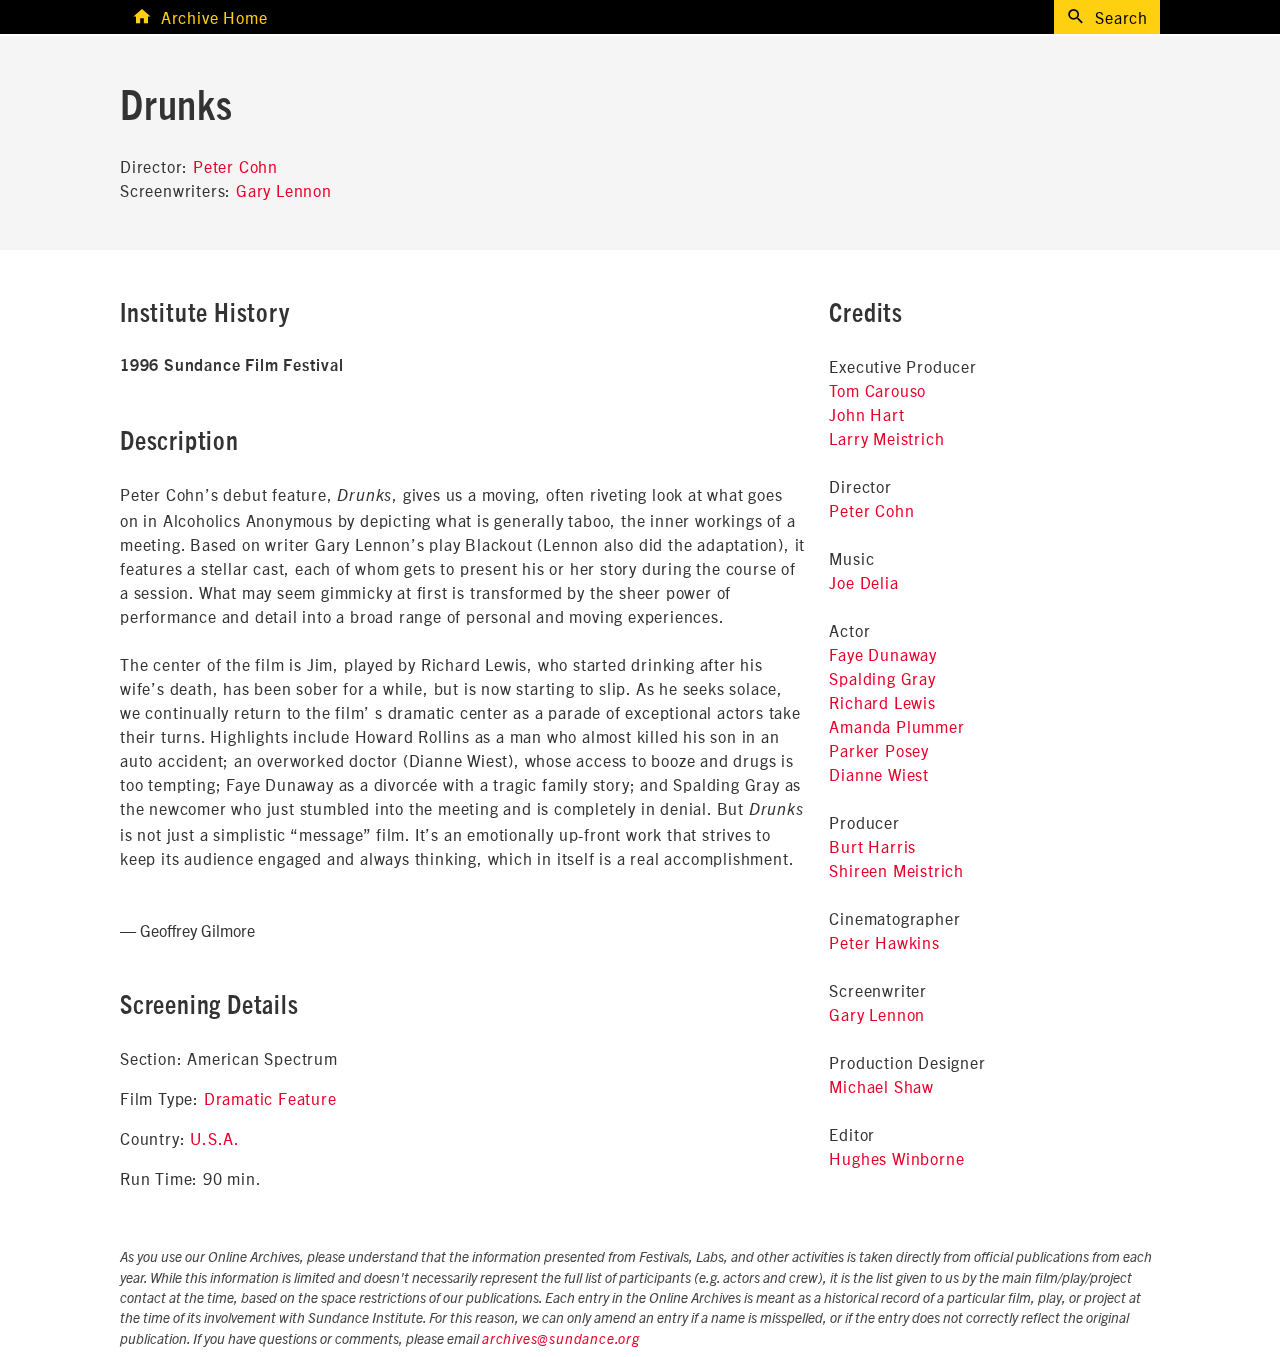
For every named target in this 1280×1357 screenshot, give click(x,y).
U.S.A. (215, 1138)
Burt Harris (872, 846)
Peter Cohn (235, 166)
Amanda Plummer (896, 726)
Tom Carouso (877, 390)
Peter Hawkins (884, 942)
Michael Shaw (881, 1086)
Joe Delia (863, 582)
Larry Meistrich (886, 438)
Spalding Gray (882, 678)
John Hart (866, 414)
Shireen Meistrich (896, 870)
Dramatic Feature (270, 1098)
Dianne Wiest (879, 774)
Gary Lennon (284, 190)
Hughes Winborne (896, 1158)
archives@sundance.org (561, 1340)
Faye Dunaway (883, 654)
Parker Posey (879, 750)
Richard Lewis (882, 702)
